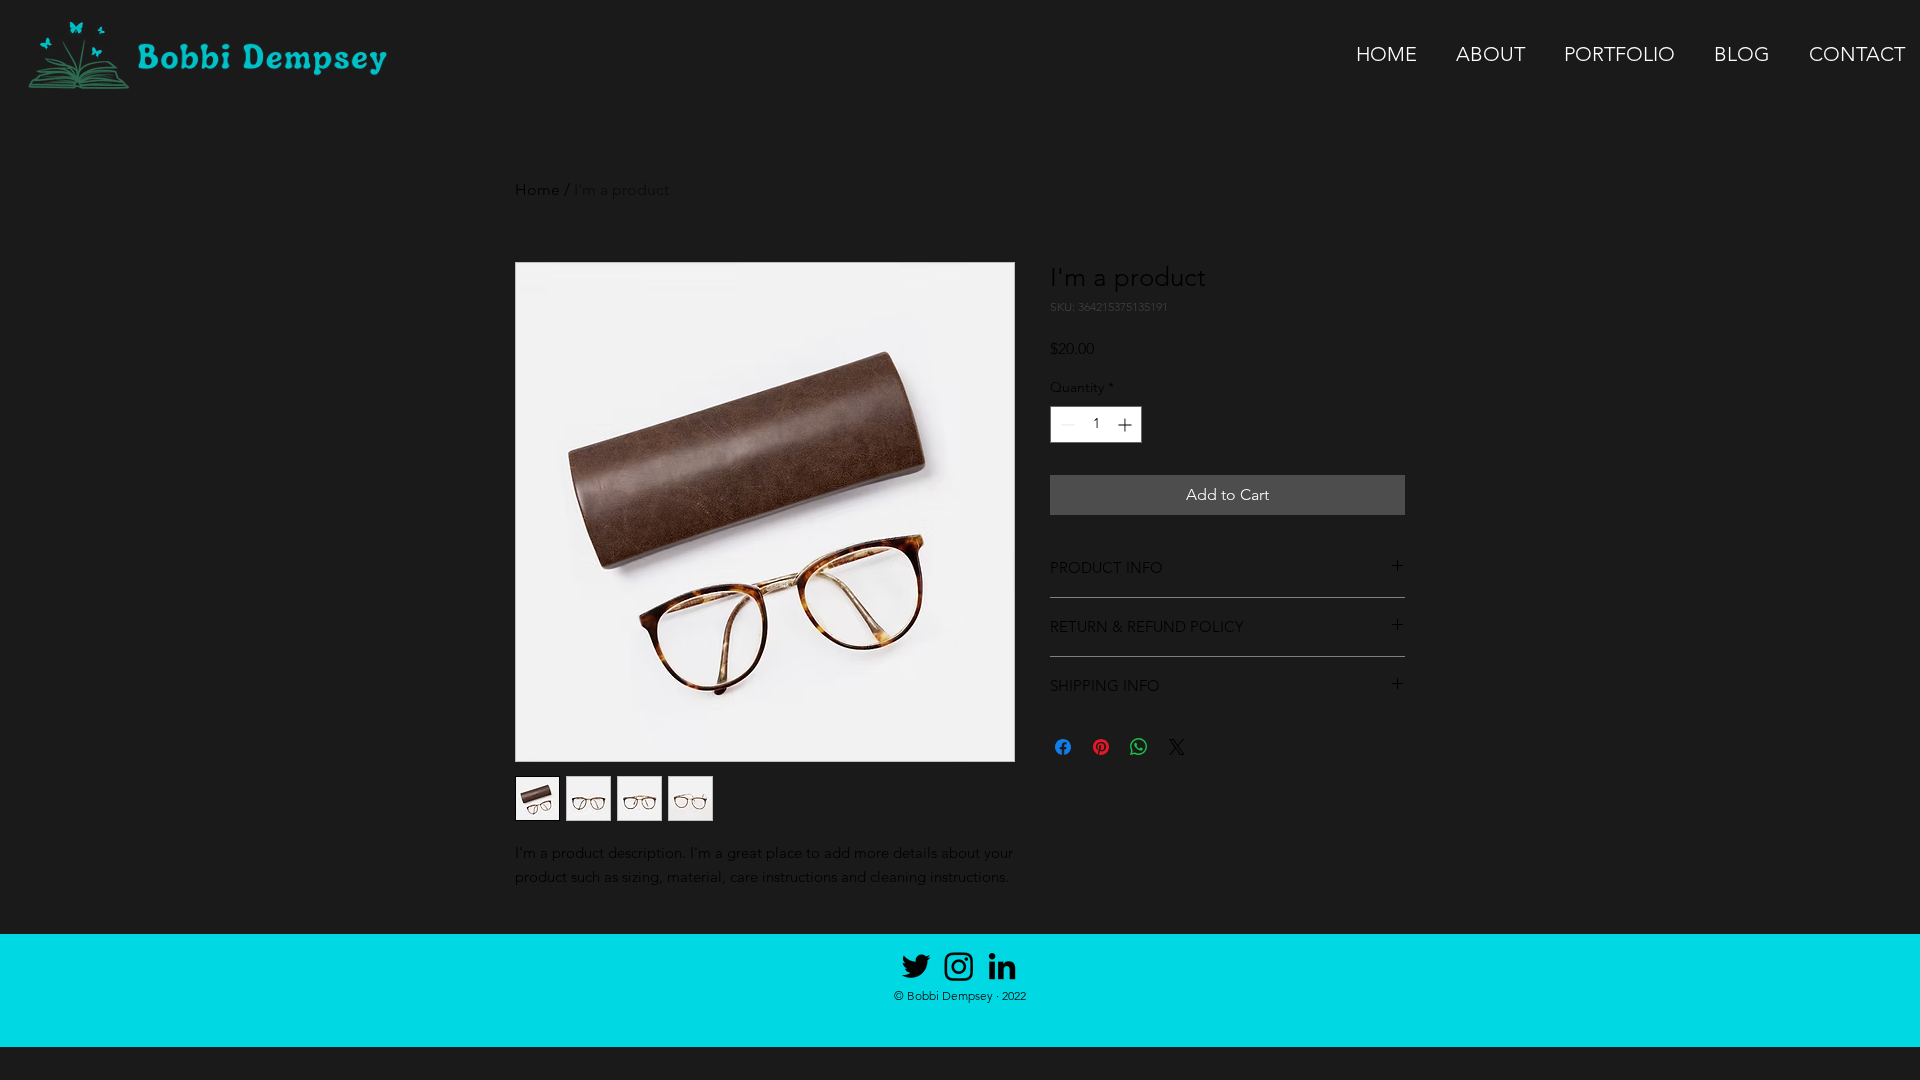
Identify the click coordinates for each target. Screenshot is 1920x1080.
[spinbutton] (1096, 424)
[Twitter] (916, 966)
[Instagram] (959, 966)
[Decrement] (1065, 424)
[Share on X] (1177, 747)
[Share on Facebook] (1063, 747)
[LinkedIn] (1002, 966)
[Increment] (1126, 424)
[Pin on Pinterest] (1101, 747)
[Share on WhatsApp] (1139, 747)
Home (537, 189)
